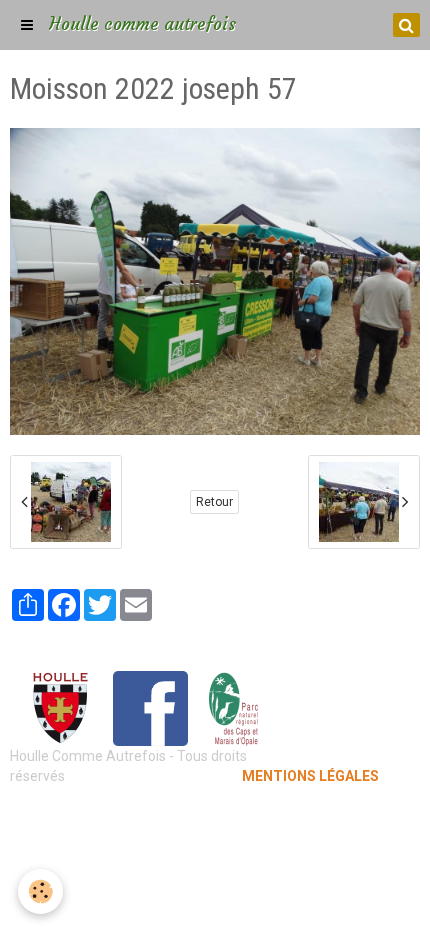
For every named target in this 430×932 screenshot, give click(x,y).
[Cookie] (40, 891)
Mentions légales (215, 816)
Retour (214, 502)
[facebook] (150, 707)
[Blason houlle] (60, 707)
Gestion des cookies (215, 846)
